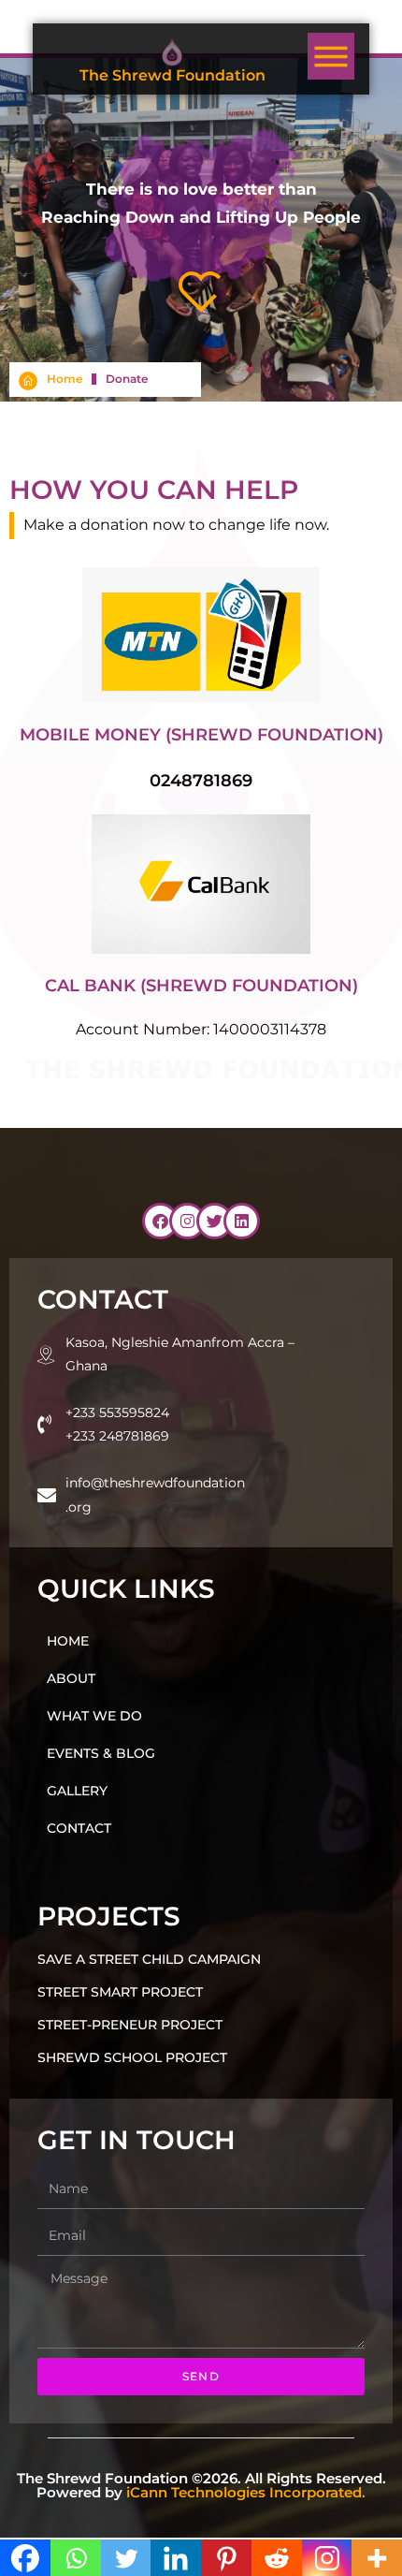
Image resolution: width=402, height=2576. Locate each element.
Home (65, 379)
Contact (79, 1828)
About (71, 1678)
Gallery (77, 1791)
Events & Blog (101, 1753)
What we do (94, 1716)
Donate (127, 379)
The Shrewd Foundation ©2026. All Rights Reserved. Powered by (201, 2485)
